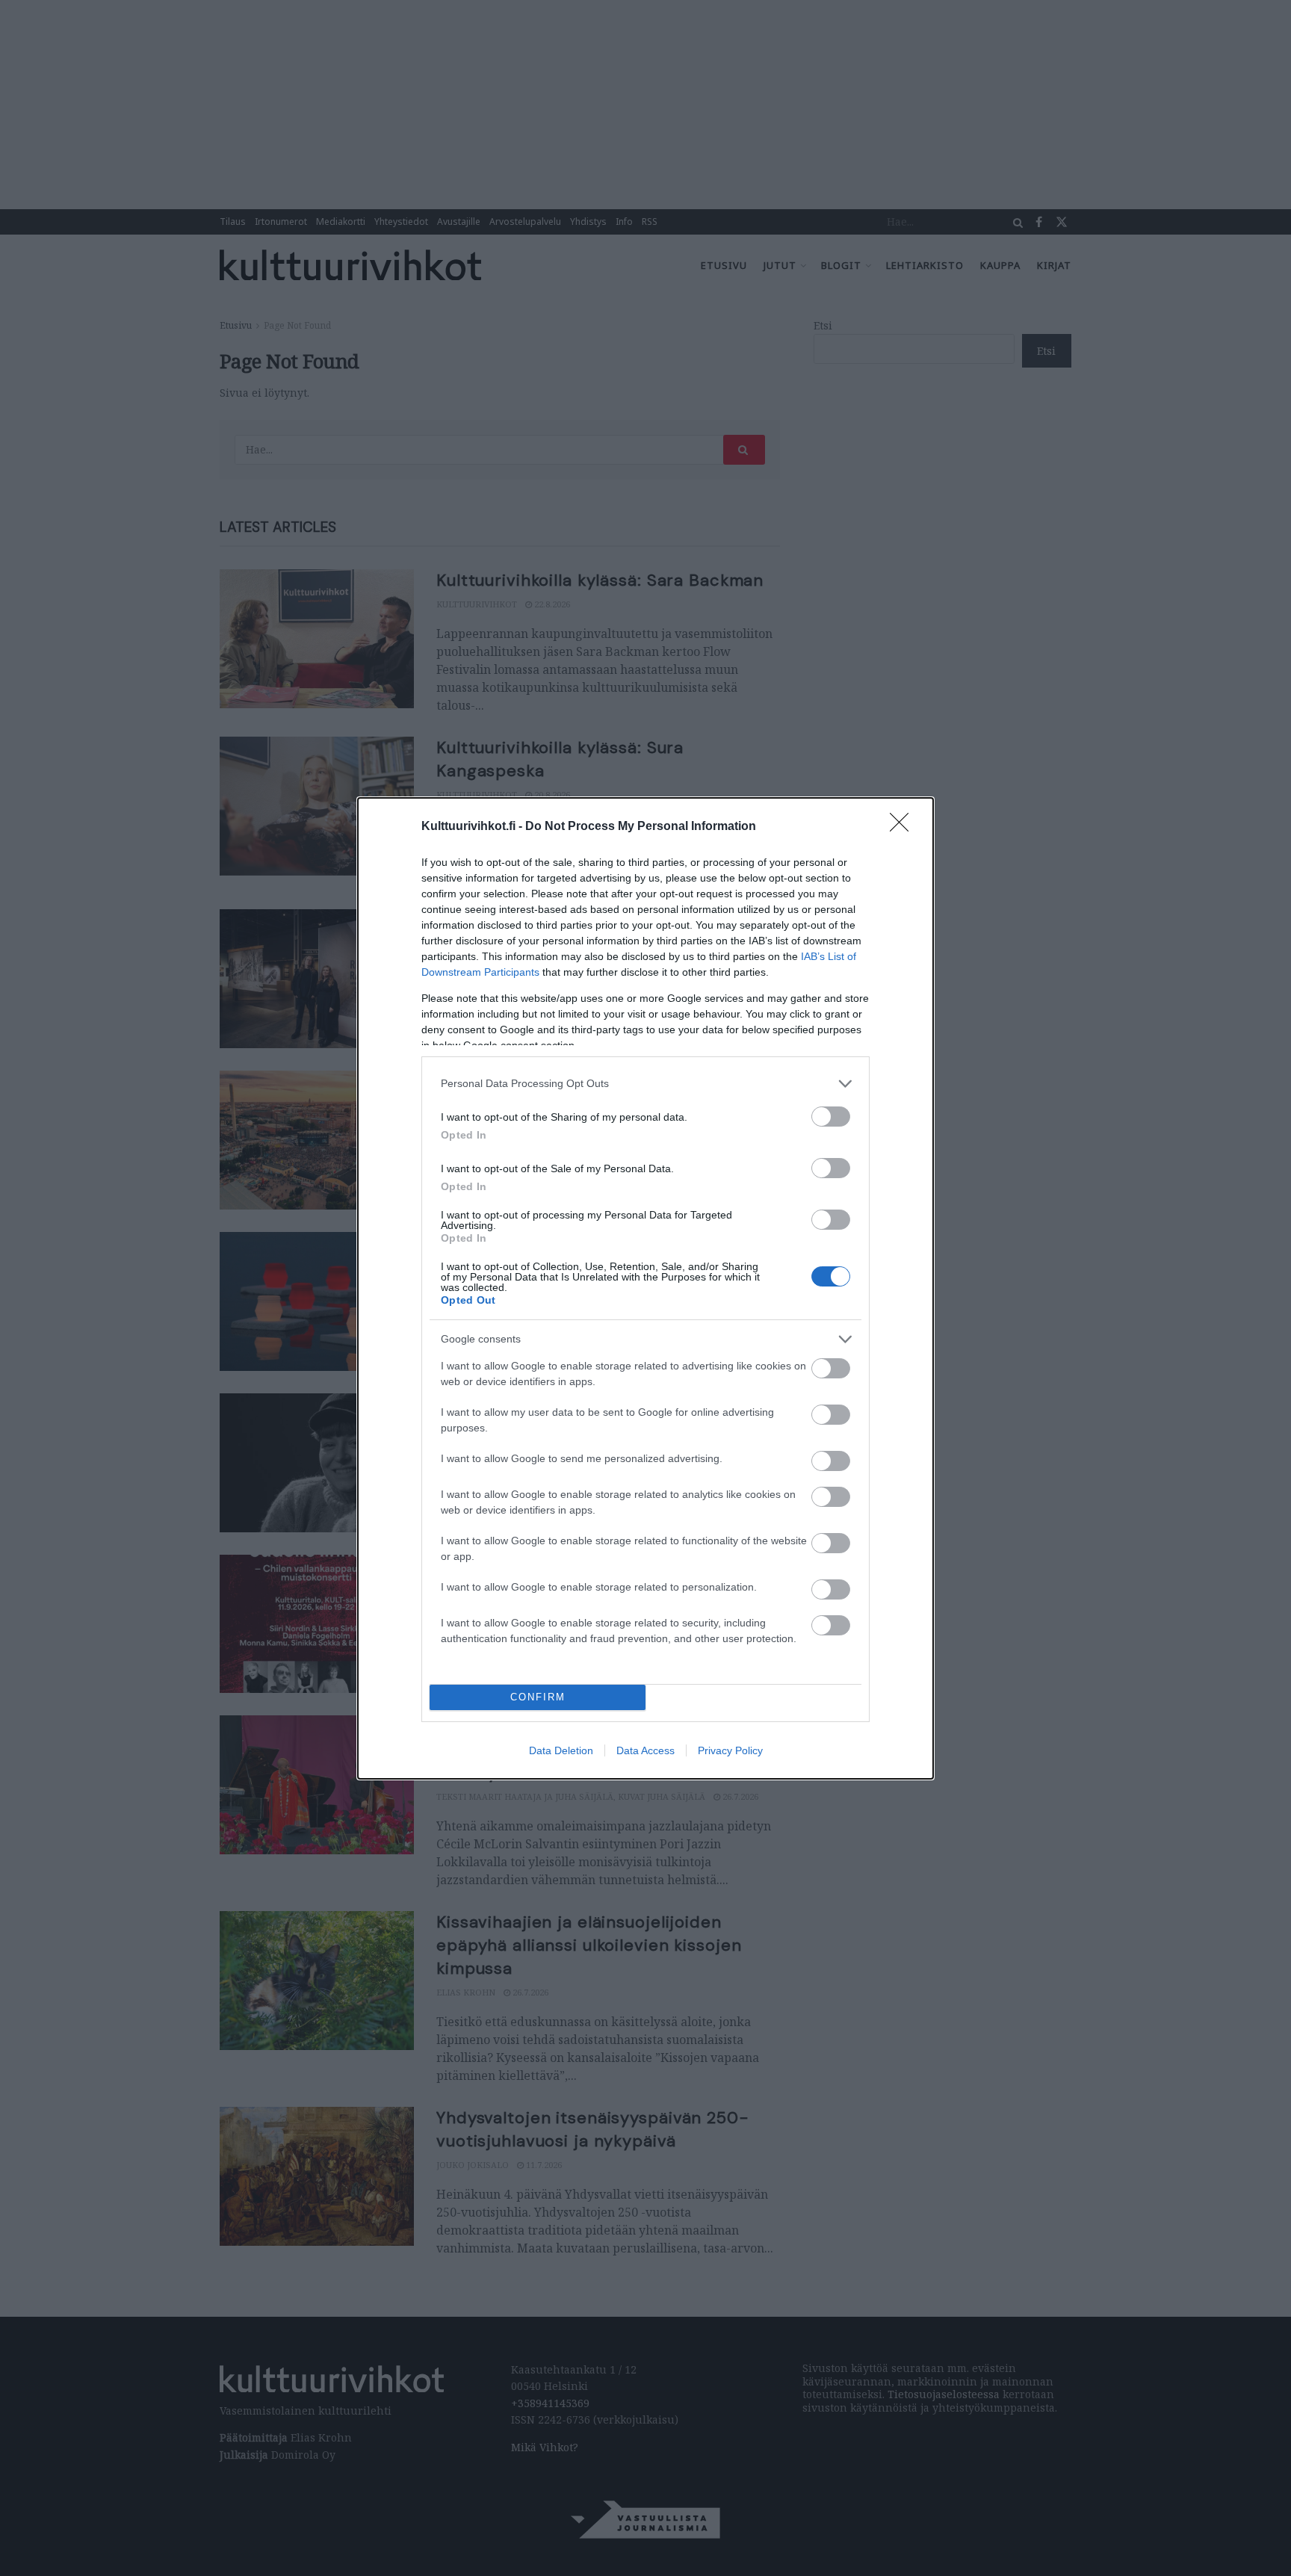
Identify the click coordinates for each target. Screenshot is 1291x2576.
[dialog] (645, 1288)
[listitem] (645, 1084)
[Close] (904, 827)
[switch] (831, 1117)
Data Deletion (561, 1750)
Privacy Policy (730, 1750)
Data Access (645, 1750)
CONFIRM (538, 1697)
